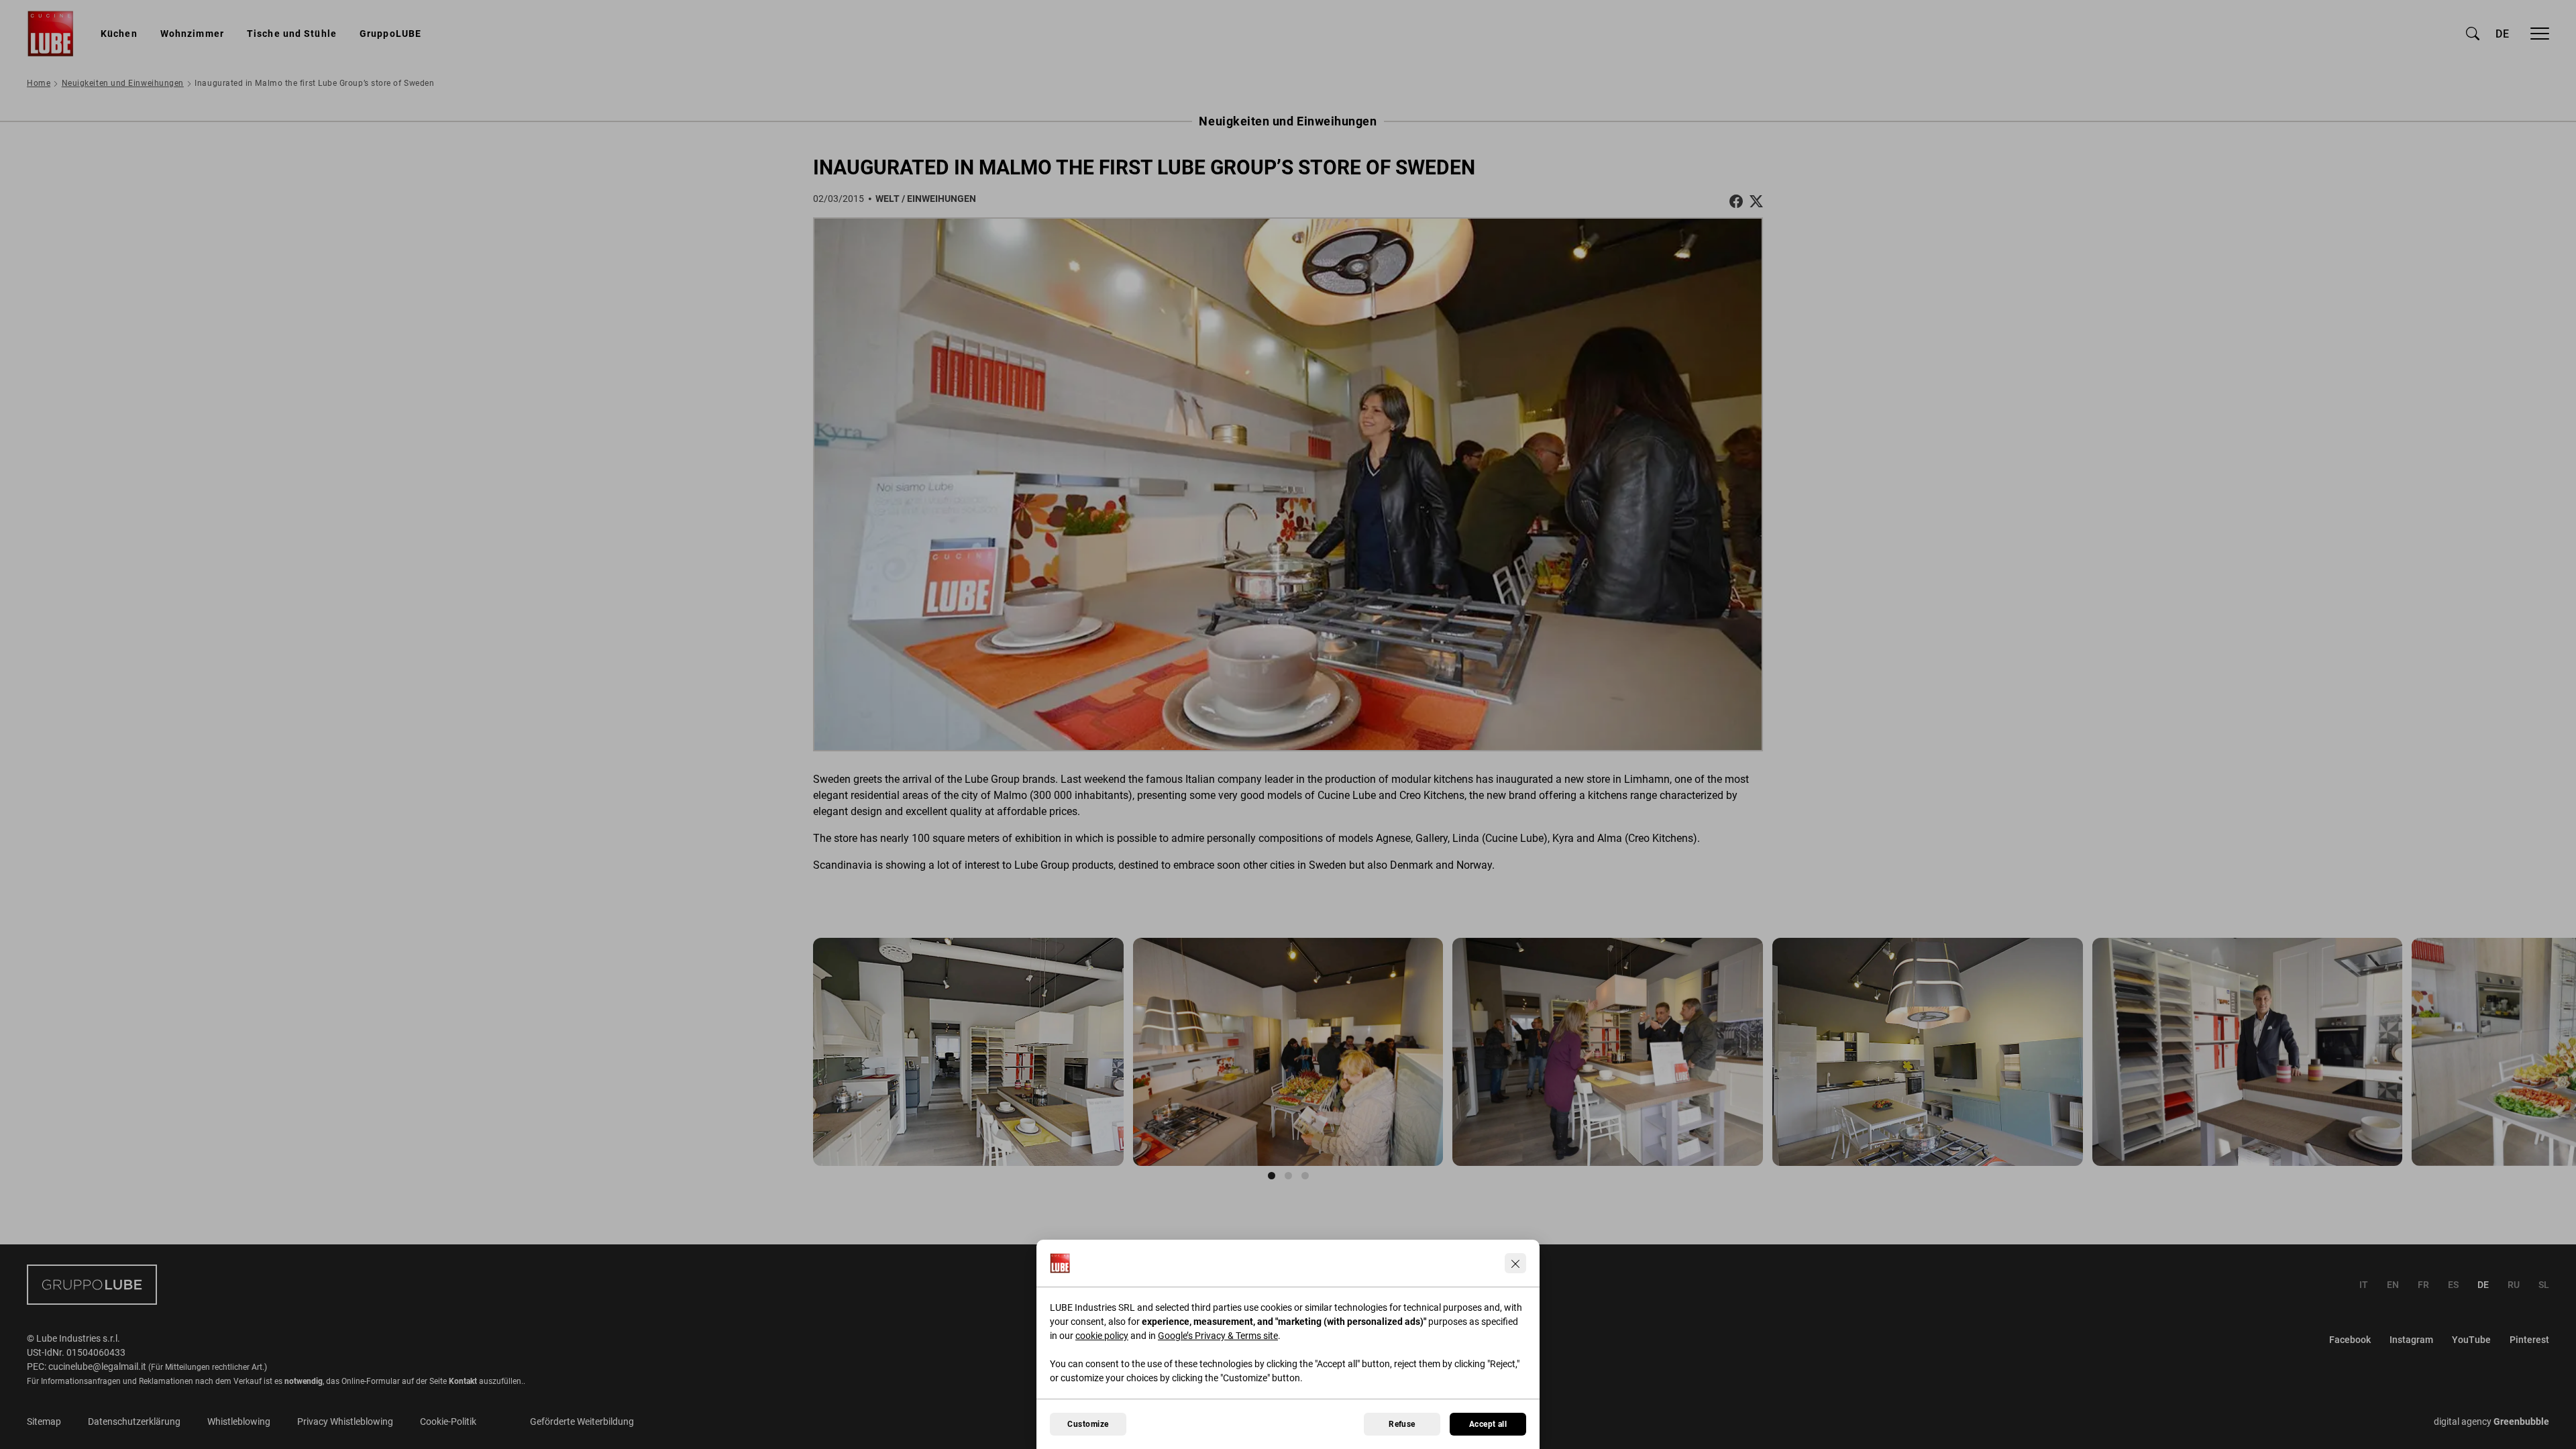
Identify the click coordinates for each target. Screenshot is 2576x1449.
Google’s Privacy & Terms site (1218, 1336)
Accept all (1488, 1424)
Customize (1088, 1424)
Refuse (1402, 1424)
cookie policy (1102, 1336)
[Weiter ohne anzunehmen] (1515, 1263)
